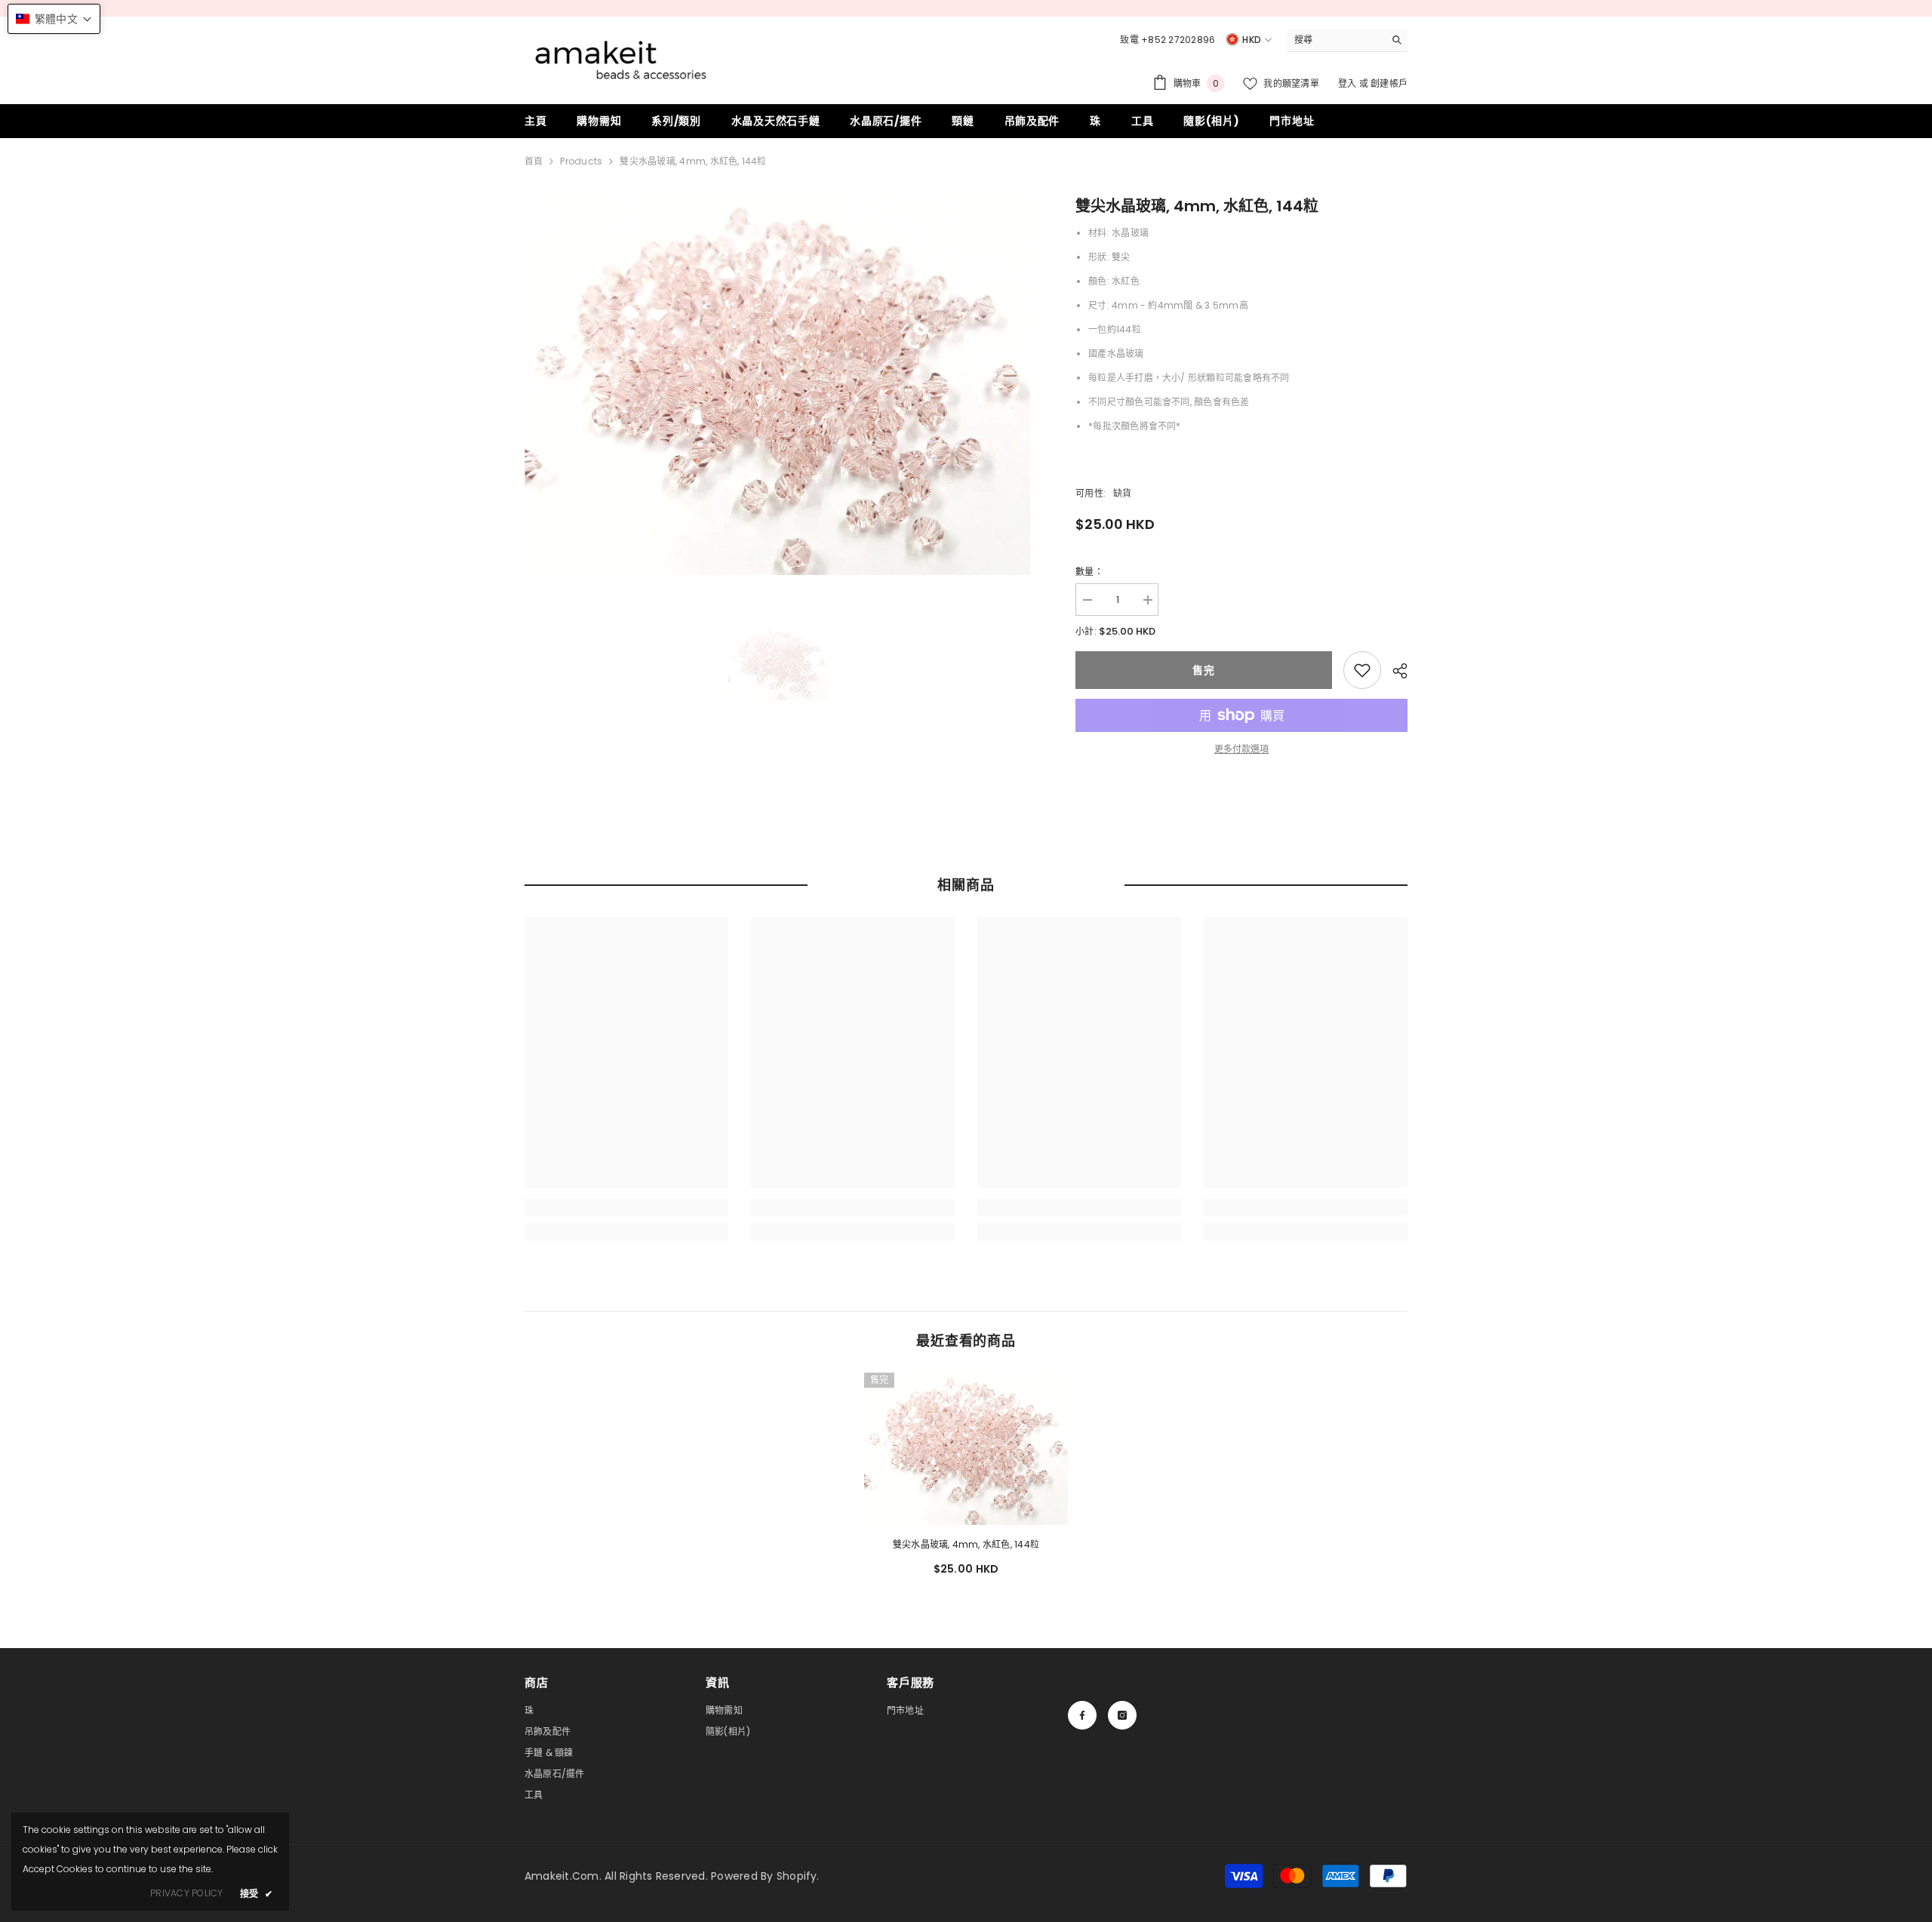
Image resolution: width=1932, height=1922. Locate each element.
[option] (778, 385)
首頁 (534, 161)
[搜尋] (1347, 40)
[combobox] (1335, 40)
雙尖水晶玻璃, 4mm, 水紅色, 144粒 (966, 1544)
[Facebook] (1082, 1715)
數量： (1089, 572)
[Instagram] (1122, 1715)
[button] (54, 19)
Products (581, 161)
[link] (1362, 670)
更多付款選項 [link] (1241, 749)
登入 (1349, 83)
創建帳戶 (1389, 83)
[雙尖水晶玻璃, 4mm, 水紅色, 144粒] (966, 1449)
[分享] (1394, 671)
